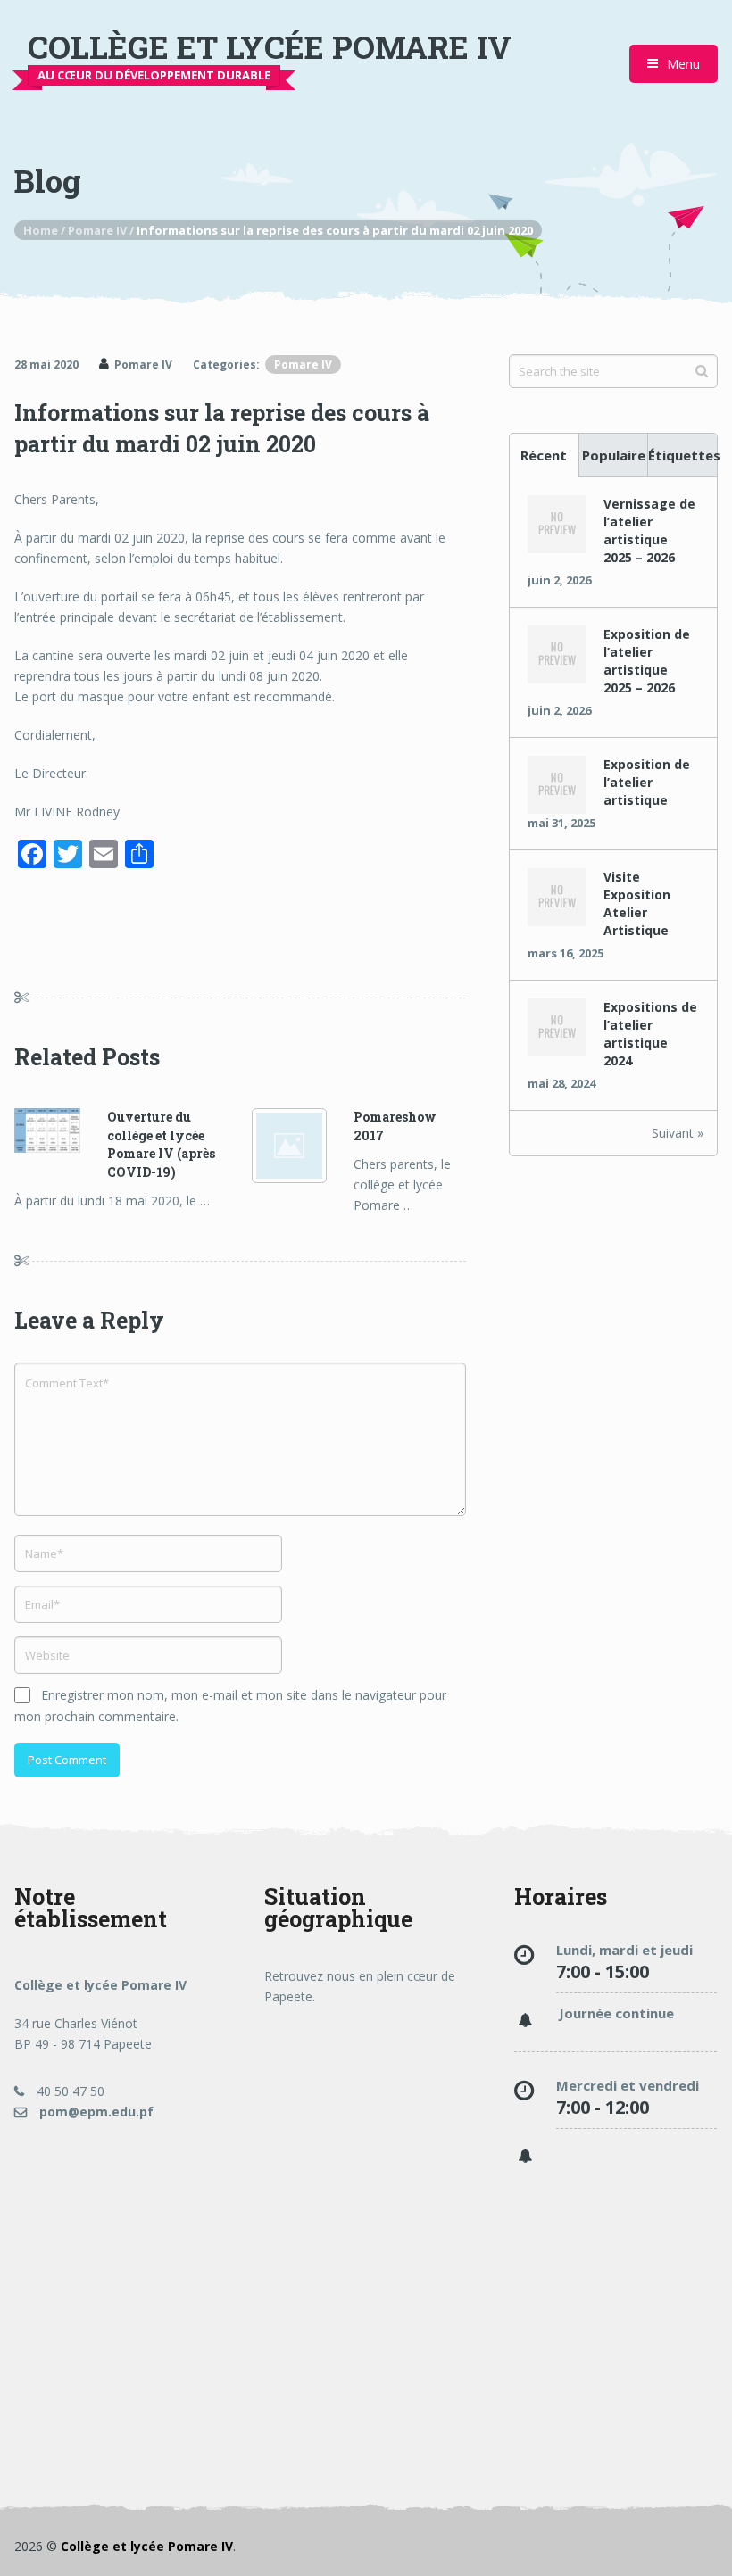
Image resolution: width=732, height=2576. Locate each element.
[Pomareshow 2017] (303, 1146)
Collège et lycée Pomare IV (270, 47)
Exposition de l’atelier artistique (647, 782)
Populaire (614, 455)
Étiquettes (682, 455)
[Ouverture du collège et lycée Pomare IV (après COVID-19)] (61, 1133)
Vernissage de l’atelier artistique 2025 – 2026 (649, 530)
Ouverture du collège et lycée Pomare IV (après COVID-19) (161, 1144)
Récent (544, 455)
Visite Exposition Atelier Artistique (637, 903)
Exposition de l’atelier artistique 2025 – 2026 (647, 661)
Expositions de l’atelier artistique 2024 (650, 1034)
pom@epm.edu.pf (95, 2112)
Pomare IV (143, 364)
